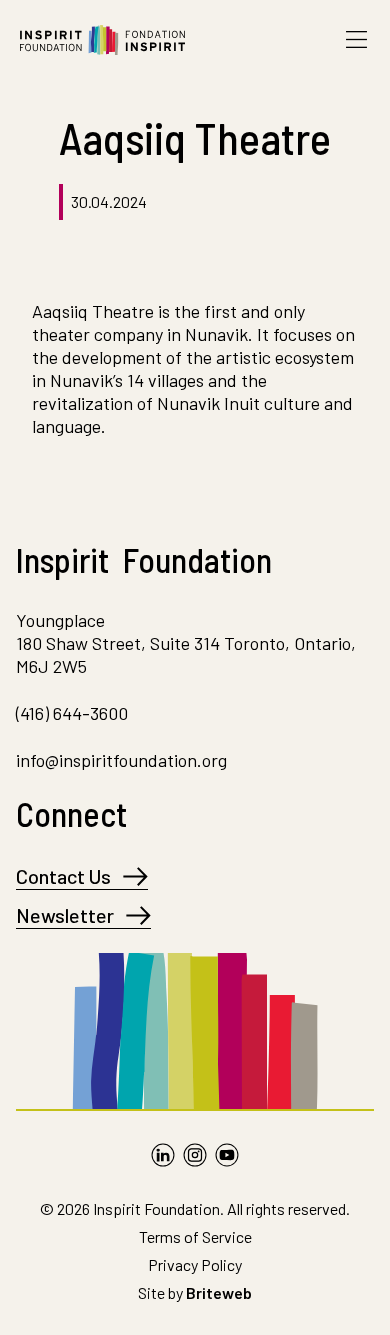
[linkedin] (163, 1155)
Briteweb (219, 1292)
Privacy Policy (195, 1264)
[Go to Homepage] (102, 40)
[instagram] (195, 1155)
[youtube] (227, 1155)
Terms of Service (195, 1236)
